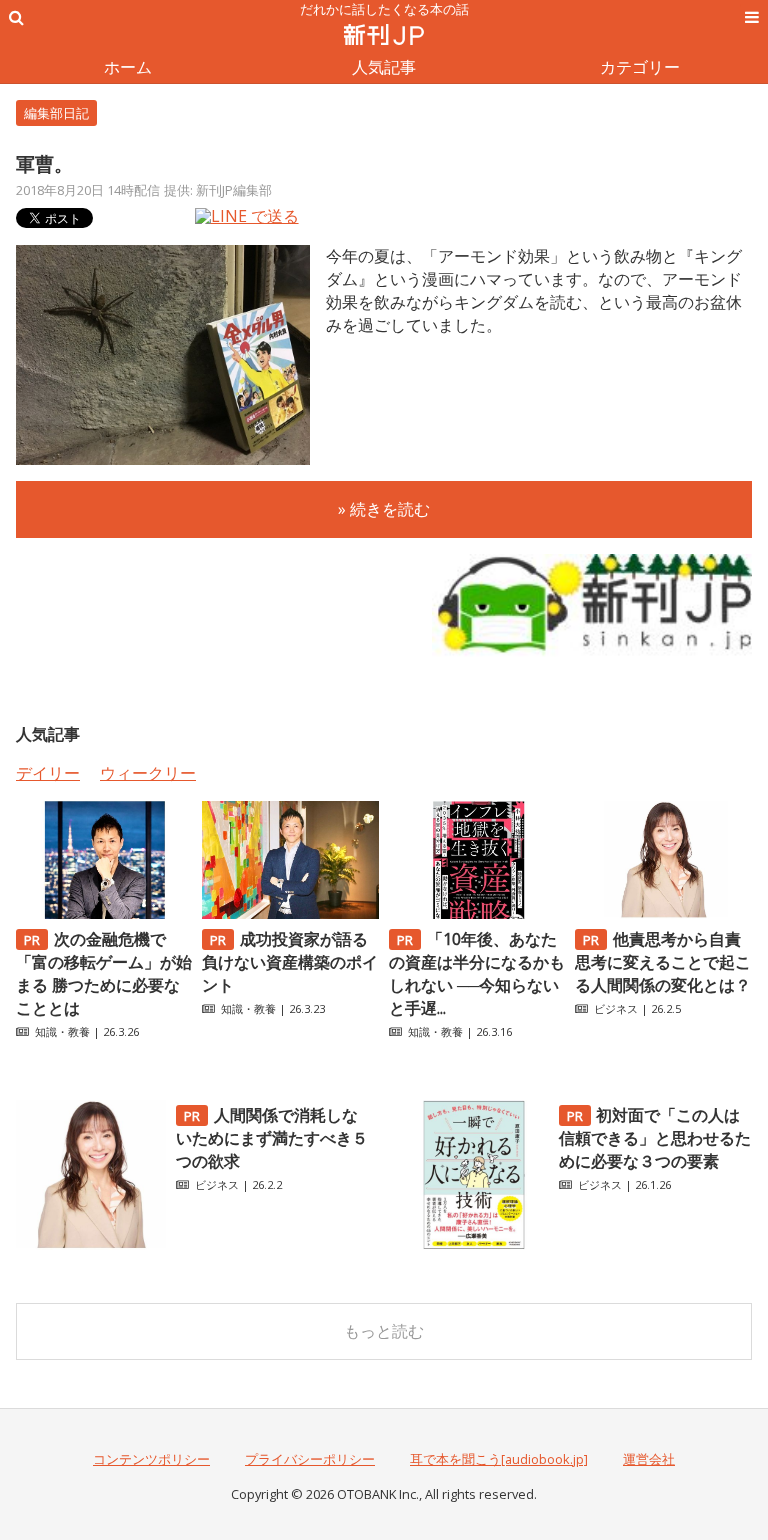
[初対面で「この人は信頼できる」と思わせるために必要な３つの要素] (474, 1244)
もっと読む (384, 1331)
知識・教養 (62, 1031)
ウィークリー (148, 773)
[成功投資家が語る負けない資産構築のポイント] (290, 913)
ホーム (128, 67)
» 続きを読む (384, 509)
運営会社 (649, 1459)
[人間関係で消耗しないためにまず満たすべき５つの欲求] (91, 1244)
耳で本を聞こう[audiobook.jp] (499, 1459)
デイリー (48, 773)
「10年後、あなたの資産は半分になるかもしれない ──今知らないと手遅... (477, 973)
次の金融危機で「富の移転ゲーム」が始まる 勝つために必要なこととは (104, 973)
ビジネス (616, 1008)
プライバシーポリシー (310, 1459)
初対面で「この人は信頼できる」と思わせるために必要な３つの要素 (655, 1138)
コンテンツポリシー (151, 1459)
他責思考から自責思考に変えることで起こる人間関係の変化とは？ (663, 962)
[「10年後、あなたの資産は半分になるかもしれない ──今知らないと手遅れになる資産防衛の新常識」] (477, 913)
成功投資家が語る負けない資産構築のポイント (290, 962)
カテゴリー (640, 67)
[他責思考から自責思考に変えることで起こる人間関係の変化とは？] (663, 913)
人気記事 (384, 67)
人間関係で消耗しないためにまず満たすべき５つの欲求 (272, 1138)
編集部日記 (56, 113)
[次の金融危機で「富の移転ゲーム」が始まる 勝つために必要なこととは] (104, 913)
